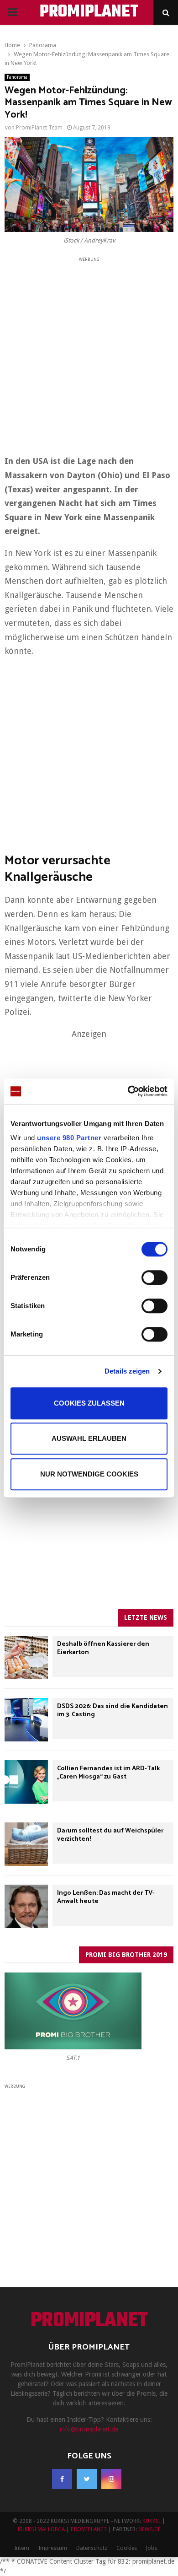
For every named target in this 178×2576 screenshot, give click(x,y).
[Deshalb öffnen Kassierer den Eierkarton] (26, 1657)
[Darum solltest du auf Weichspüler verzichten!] (26, 1844)
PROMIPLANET (89, 12)
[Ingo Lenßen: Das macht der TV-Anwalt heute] (26, 1906)
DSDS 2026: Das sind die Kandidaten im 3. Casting (113, 1711)
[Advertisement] (89, 353)
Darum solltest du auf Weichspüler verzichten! (110, 1835)
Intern (22, 2548)
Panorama (17, 77)
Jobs (152, 2548)
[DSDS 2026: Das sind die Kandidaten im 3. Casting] (26, 1720)
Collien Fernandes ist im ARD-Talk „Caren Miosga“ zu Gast (108, 1773)
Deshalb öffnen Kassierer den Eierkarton (103, 1648)
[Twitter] (87, 2479)
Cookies (127, 2548)
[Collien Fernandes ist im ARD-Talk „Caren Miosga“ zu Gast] (26, 1782)
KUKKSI (152, 2521)
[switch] (154, 1277)
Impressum (53, 2548)
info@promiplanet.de (89, 2429)
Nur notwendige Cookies (89, 1474)
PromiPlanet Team (39, 128)
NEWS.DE (149, 2529)
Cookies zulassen (89, 1403)
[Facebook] (62, 2479)
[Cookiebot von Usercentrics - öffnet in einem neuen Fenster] (128, 1091)
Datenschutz (92, 2548)
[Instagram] (111, 2479)
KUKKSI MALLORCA (41, 2529)
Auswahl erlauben (89, 1438)
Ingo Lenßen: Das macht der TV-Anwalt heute (106, 1897)
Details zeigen (127, 1371)
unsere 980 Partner (69, 1138)
